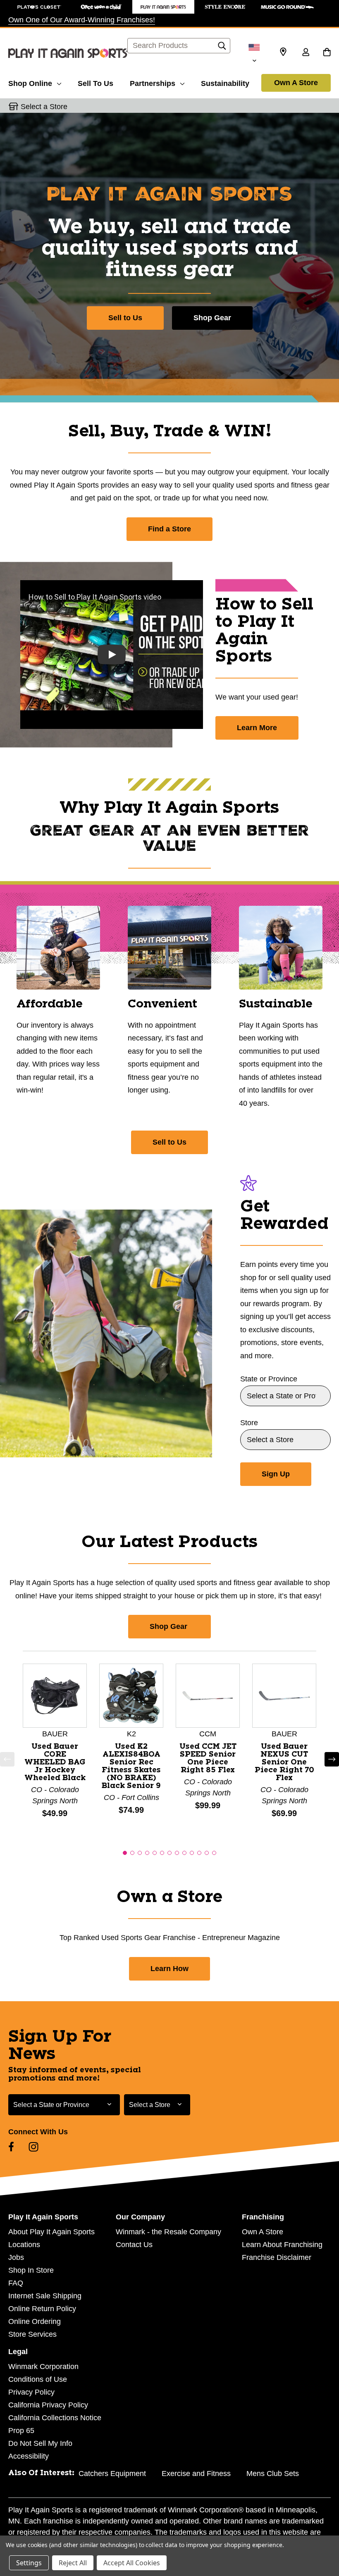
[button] (7, 1759)
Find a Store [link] (169, 529)
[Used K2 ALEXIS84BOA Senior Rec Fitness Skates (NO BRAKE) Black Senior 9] (131, 1695)
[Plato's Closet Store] (39, 7)
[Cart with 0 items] (327, 53)
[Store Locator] (283, 52)
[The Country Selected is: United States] (254, 53)
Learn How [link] (169, 1969)
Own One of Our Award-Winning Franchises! (82, 20)
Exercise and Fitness (196, 2474)
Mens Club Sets (273, 2474)
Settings (29, 2563)
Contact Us (134, 2245)
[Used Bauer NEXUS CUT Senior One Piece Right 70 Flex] (284, 1695)
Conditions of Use (38, 2379)
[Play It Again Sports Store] (163, 7)
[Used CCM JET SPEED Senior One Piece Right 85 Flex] (208, 1695)
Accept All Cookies (132, 2563)
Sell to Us (125, 318)
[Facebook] (11, 2147)
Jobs (16, 2257)
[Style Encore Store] (225, 7)
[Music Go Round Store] (287, 7)
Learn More (257, 728)
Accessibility (29, 2456)
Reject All (73, 2563)
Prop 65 (21, 2431)
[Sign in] (306, 53)
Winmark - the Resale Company (168, 2232)
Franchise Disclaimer (277, 2257)
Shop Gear (212, 318)
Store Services (32, 2334)
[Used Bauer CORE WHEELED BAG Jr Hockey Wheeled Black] (55, 1695)
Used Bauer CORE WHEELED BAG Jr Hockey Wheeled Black (55, 1762)
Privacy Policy (31, 2392)
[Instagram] (33, 2147)
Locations (24, 2245)
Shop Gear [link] (169, 1626)
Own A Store (296, 83)
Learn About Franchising (282, 2245)
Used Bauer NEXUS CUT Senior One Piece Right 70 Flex (284, 1762)
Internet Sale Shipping (45, 2296)
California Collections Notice (55, 2418)
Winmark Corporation (43, 2366)
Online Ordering (35, 2321)
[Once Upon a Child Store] (101, 7)
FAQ (16, 2283)
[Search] (222, 48)
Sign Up (276, 1474)
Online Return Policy (42, 2309)
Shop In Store (31, 2270)
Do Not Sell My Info (40, 2443)
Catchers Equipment (112, 2474)
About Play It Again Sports (51, 2232)
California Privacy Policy (48, 2405)
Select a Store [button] (44, 107)
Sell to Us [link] (169, 1142)
